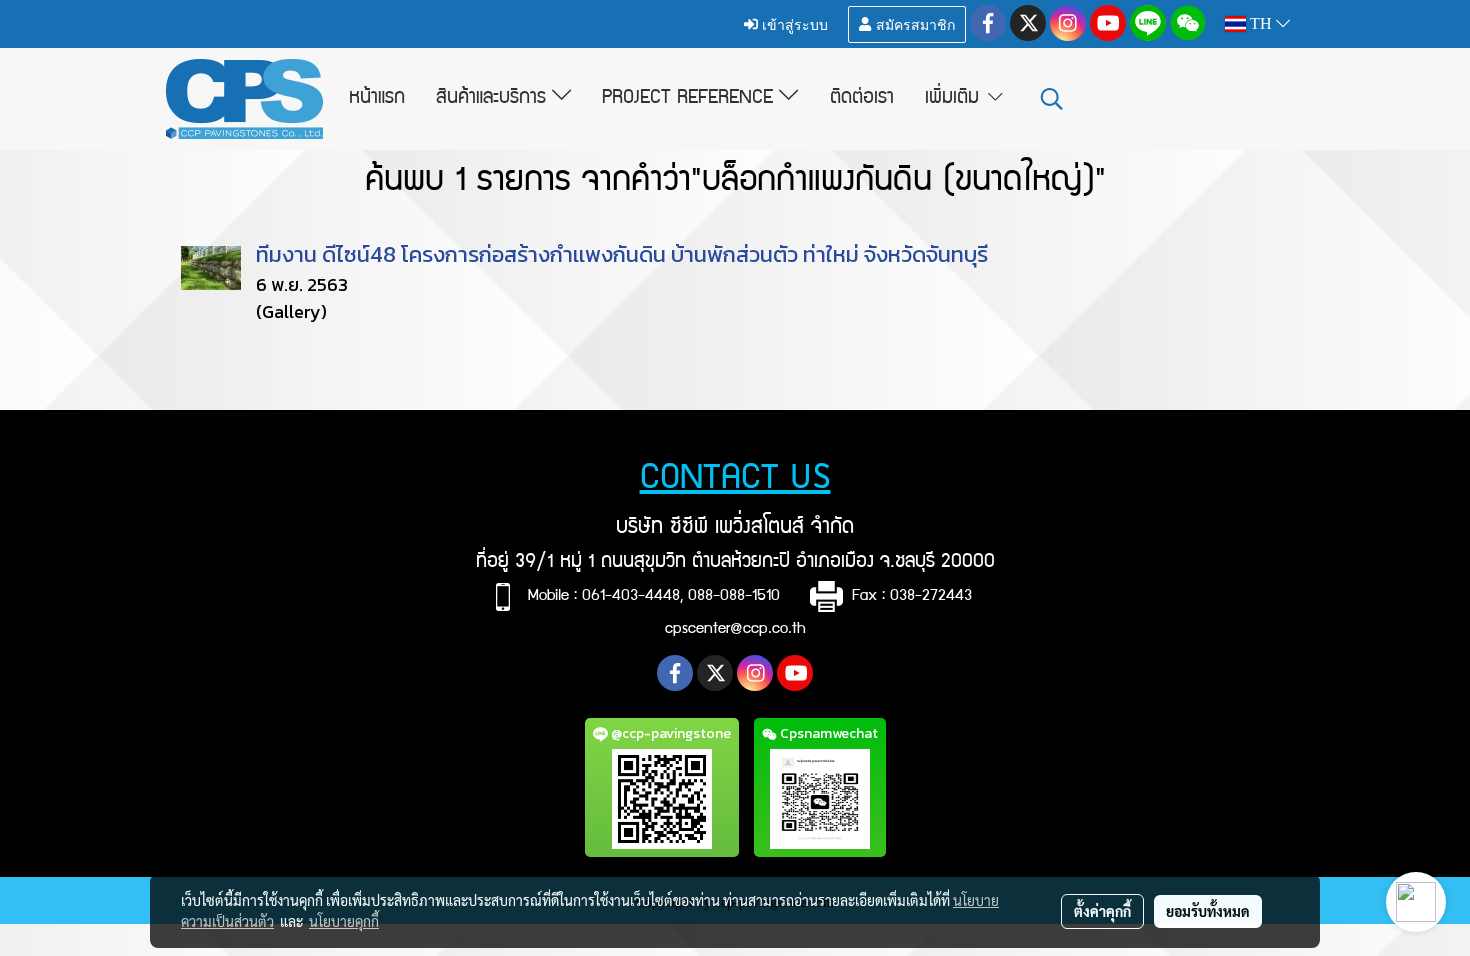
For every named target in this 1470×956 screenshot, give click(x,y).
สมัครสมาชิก (913, 23)
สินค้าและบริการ (494, 99)
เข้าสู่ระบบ (793, 23)
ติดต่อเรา (862, 99)
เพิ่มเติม (955, 99)
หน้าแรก (377, 99)
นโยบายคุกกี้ (344, 921)
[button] (1052, 99)
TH (1261, 23)
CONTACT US (735, 480)
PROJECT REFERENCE (690, 99)
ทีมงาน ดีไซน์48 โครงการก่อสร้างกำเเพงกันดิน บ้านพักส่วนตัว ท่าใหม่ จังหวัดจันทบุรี (622, 254)
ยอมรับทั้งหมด (1208, 911)
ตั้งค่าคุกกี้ (1102, 911)
